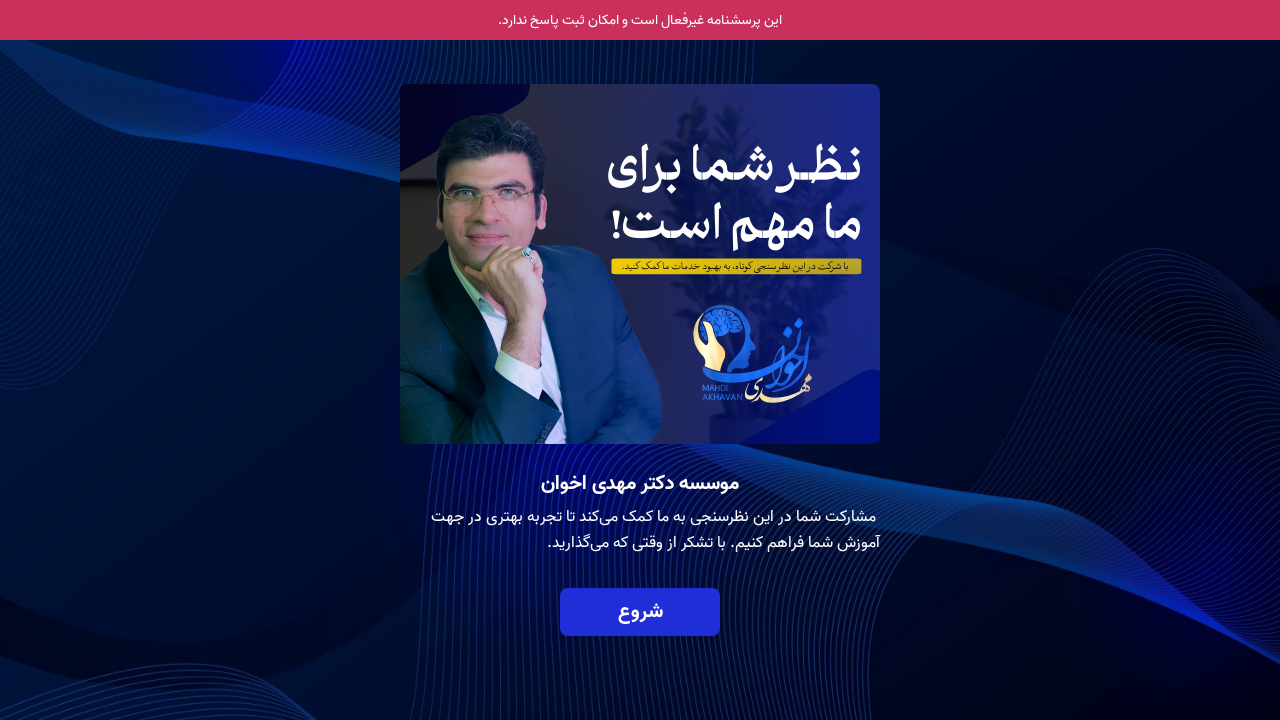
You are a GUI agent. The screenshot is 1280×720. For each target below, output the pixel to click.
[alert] (640, 20)
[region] (640, 288)
